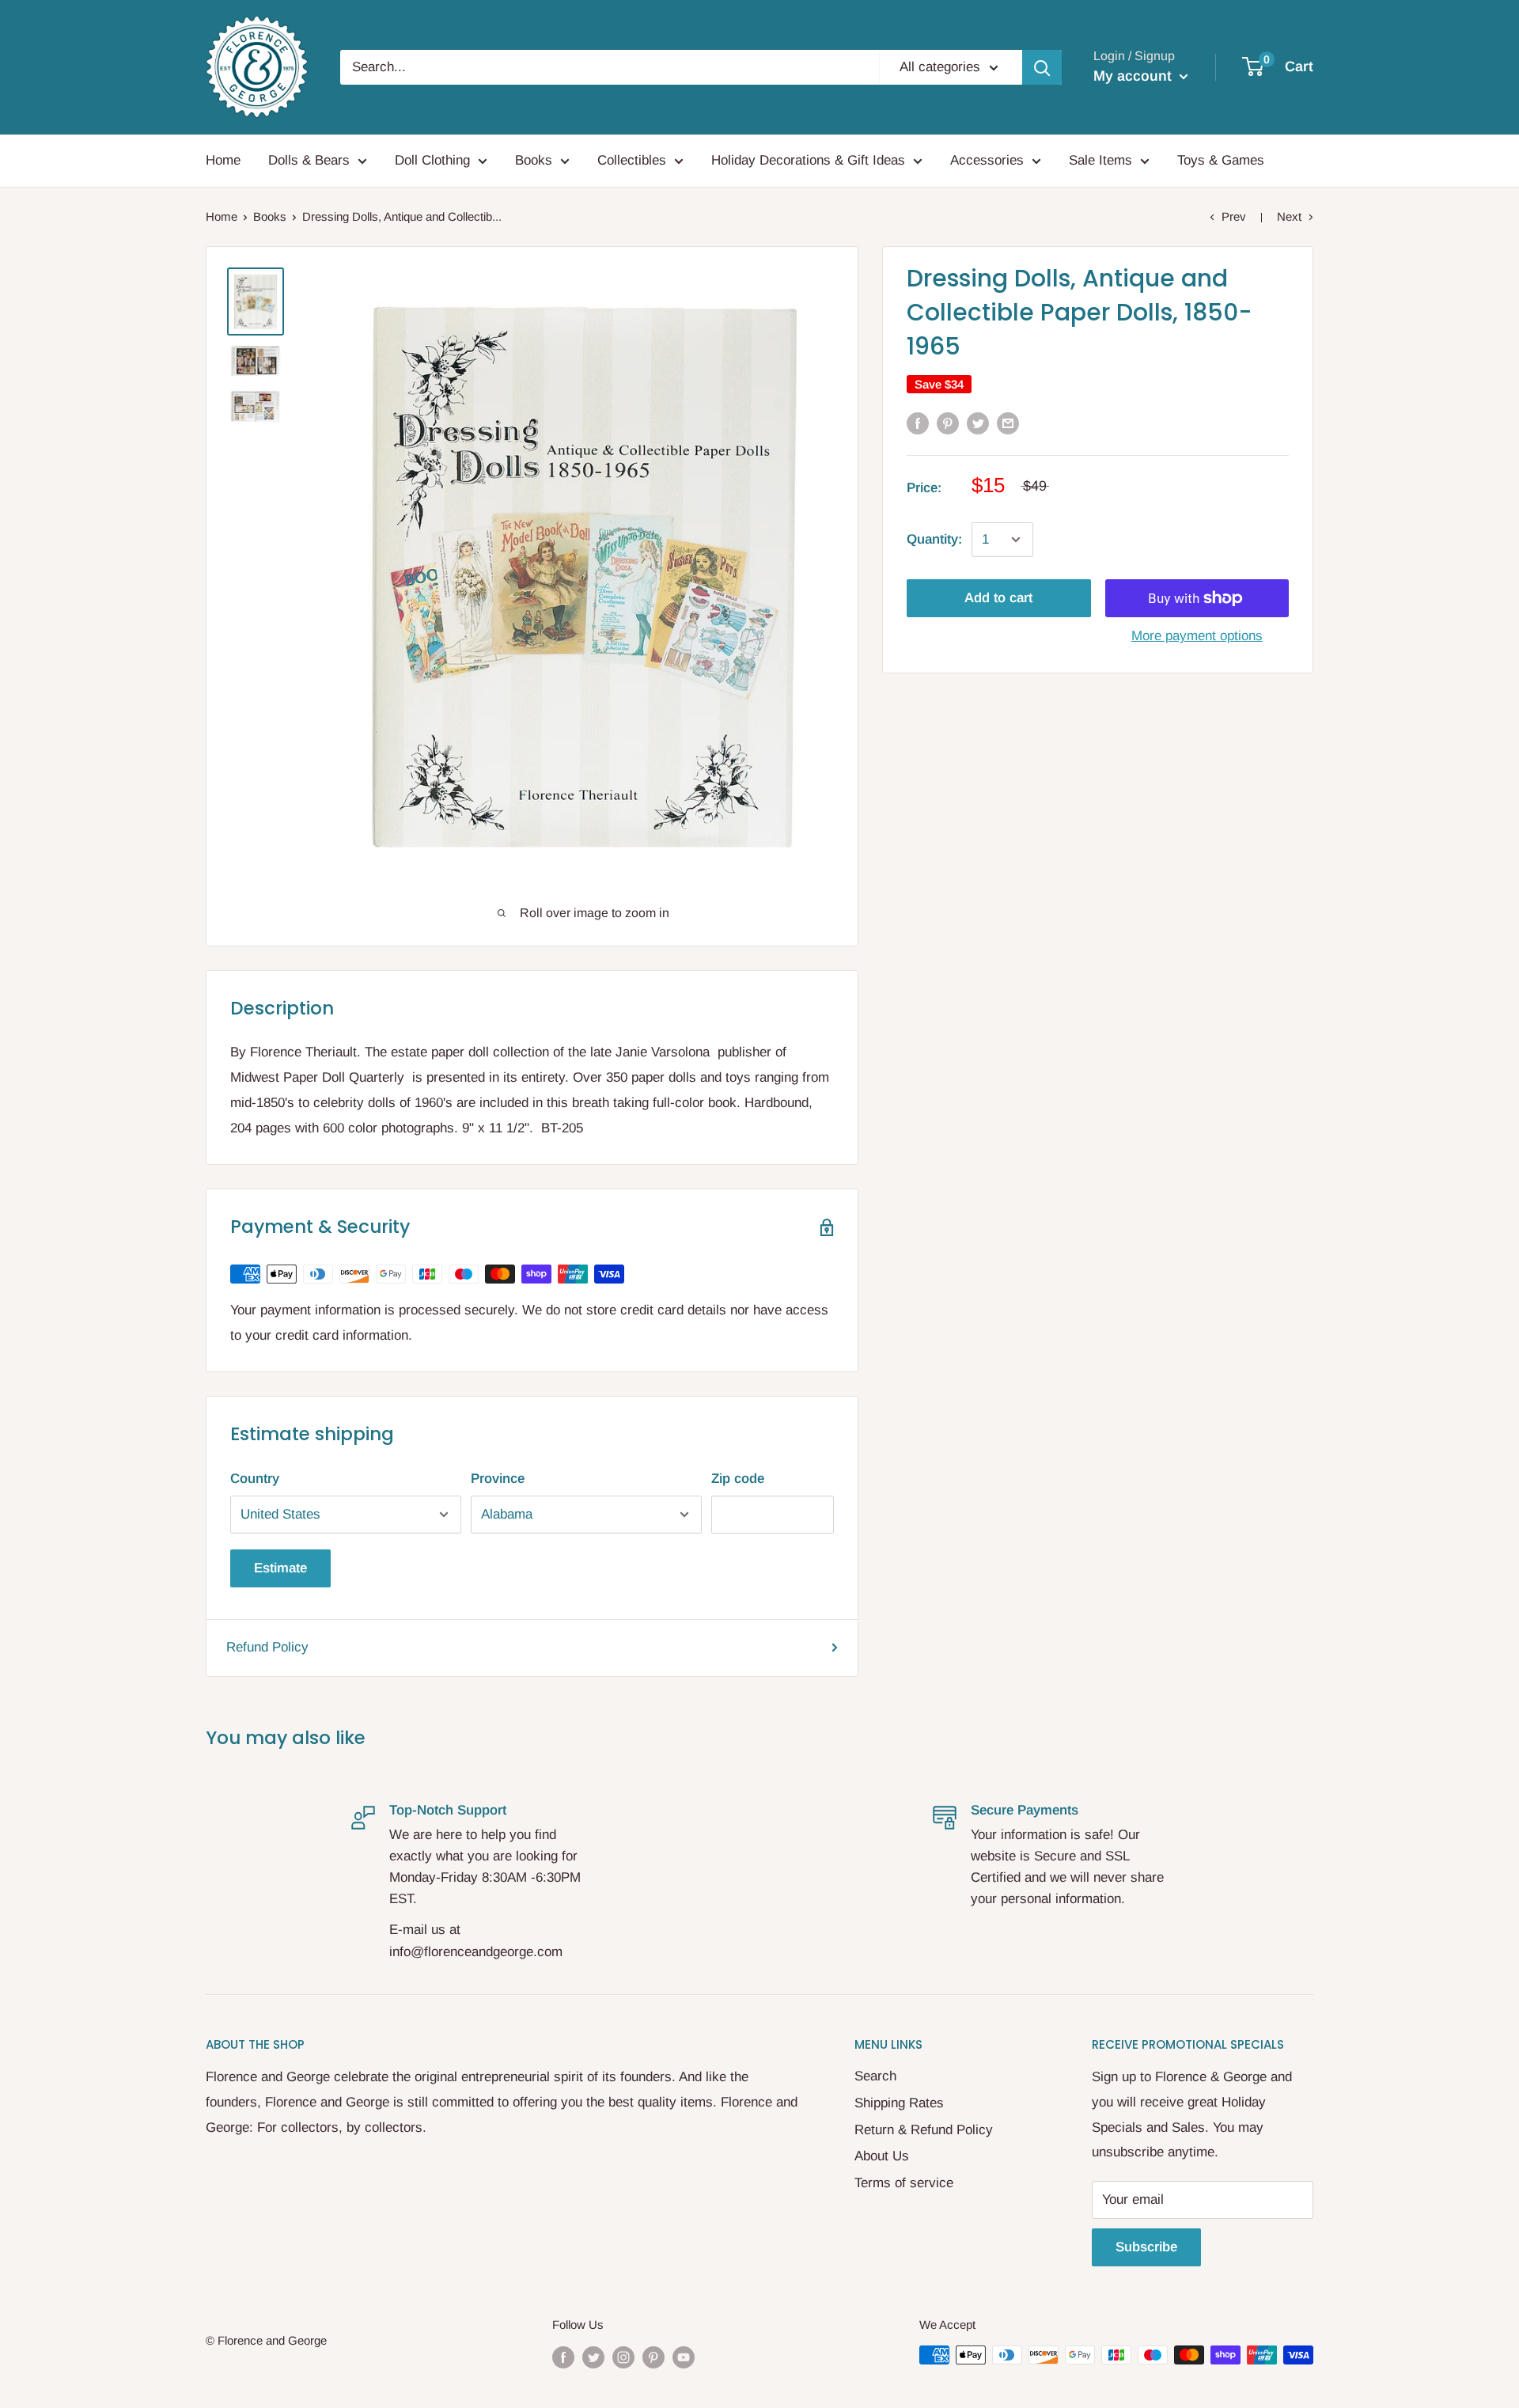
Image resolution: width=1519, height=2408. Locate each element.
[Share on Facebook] (918, 423)
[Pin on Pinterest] (948, 423)
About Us (882, 2156)
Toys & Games (1221, 160)
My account (1135, 76)
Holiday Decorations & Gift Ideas (808, 160)
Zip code (738, 1479)
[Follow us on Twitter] (593, 2357)
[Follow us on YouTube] (684, 2357)
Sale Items (1100, 160)
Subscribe (1146, 2247)
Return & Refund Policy (924, 2130)
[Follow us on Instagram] (623, 2357)
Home (223, 160)
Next (1289, 216)
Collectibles (632, 160)
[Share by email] (1008, 423)
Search (875, 2076)
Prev (1234, 216)
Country (255, 1479)
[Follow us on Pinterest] (653, 2357)
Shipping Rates (899, 2103)
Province (498, 1479)
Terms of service (904, 2183)
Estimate (280, 1568)
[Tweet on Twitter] (978, 423)
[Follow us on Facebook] (563, 2357)
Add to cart (998, 598)
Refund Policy (267, 1647)
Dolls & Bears (309, 160)
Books (534, 160)
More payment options (1197, 636)
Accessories (987, 160)
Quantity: (934, 539)
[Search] (1042, 67)
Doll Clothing (432, 160)
